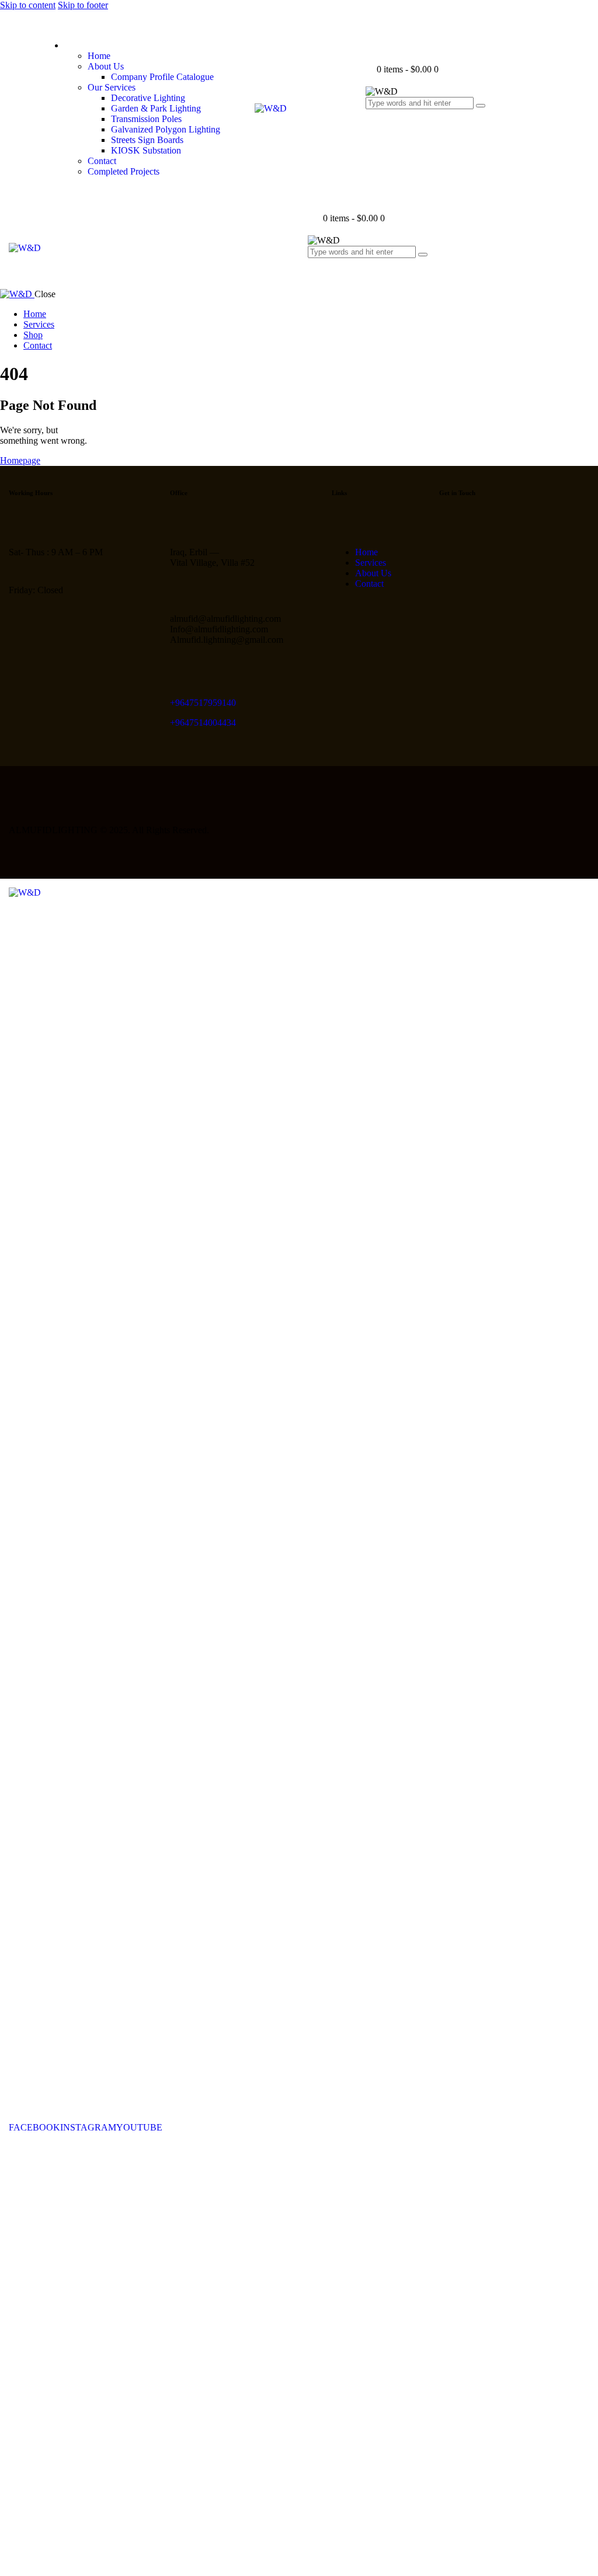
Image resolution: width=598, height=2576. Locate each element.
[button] (314, 275)
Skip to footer (83, 5)
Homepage (20, 460)
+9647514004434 (203, 723)
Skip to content (28, 5)
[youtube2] (446, 548)
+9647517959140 (203, 703)
